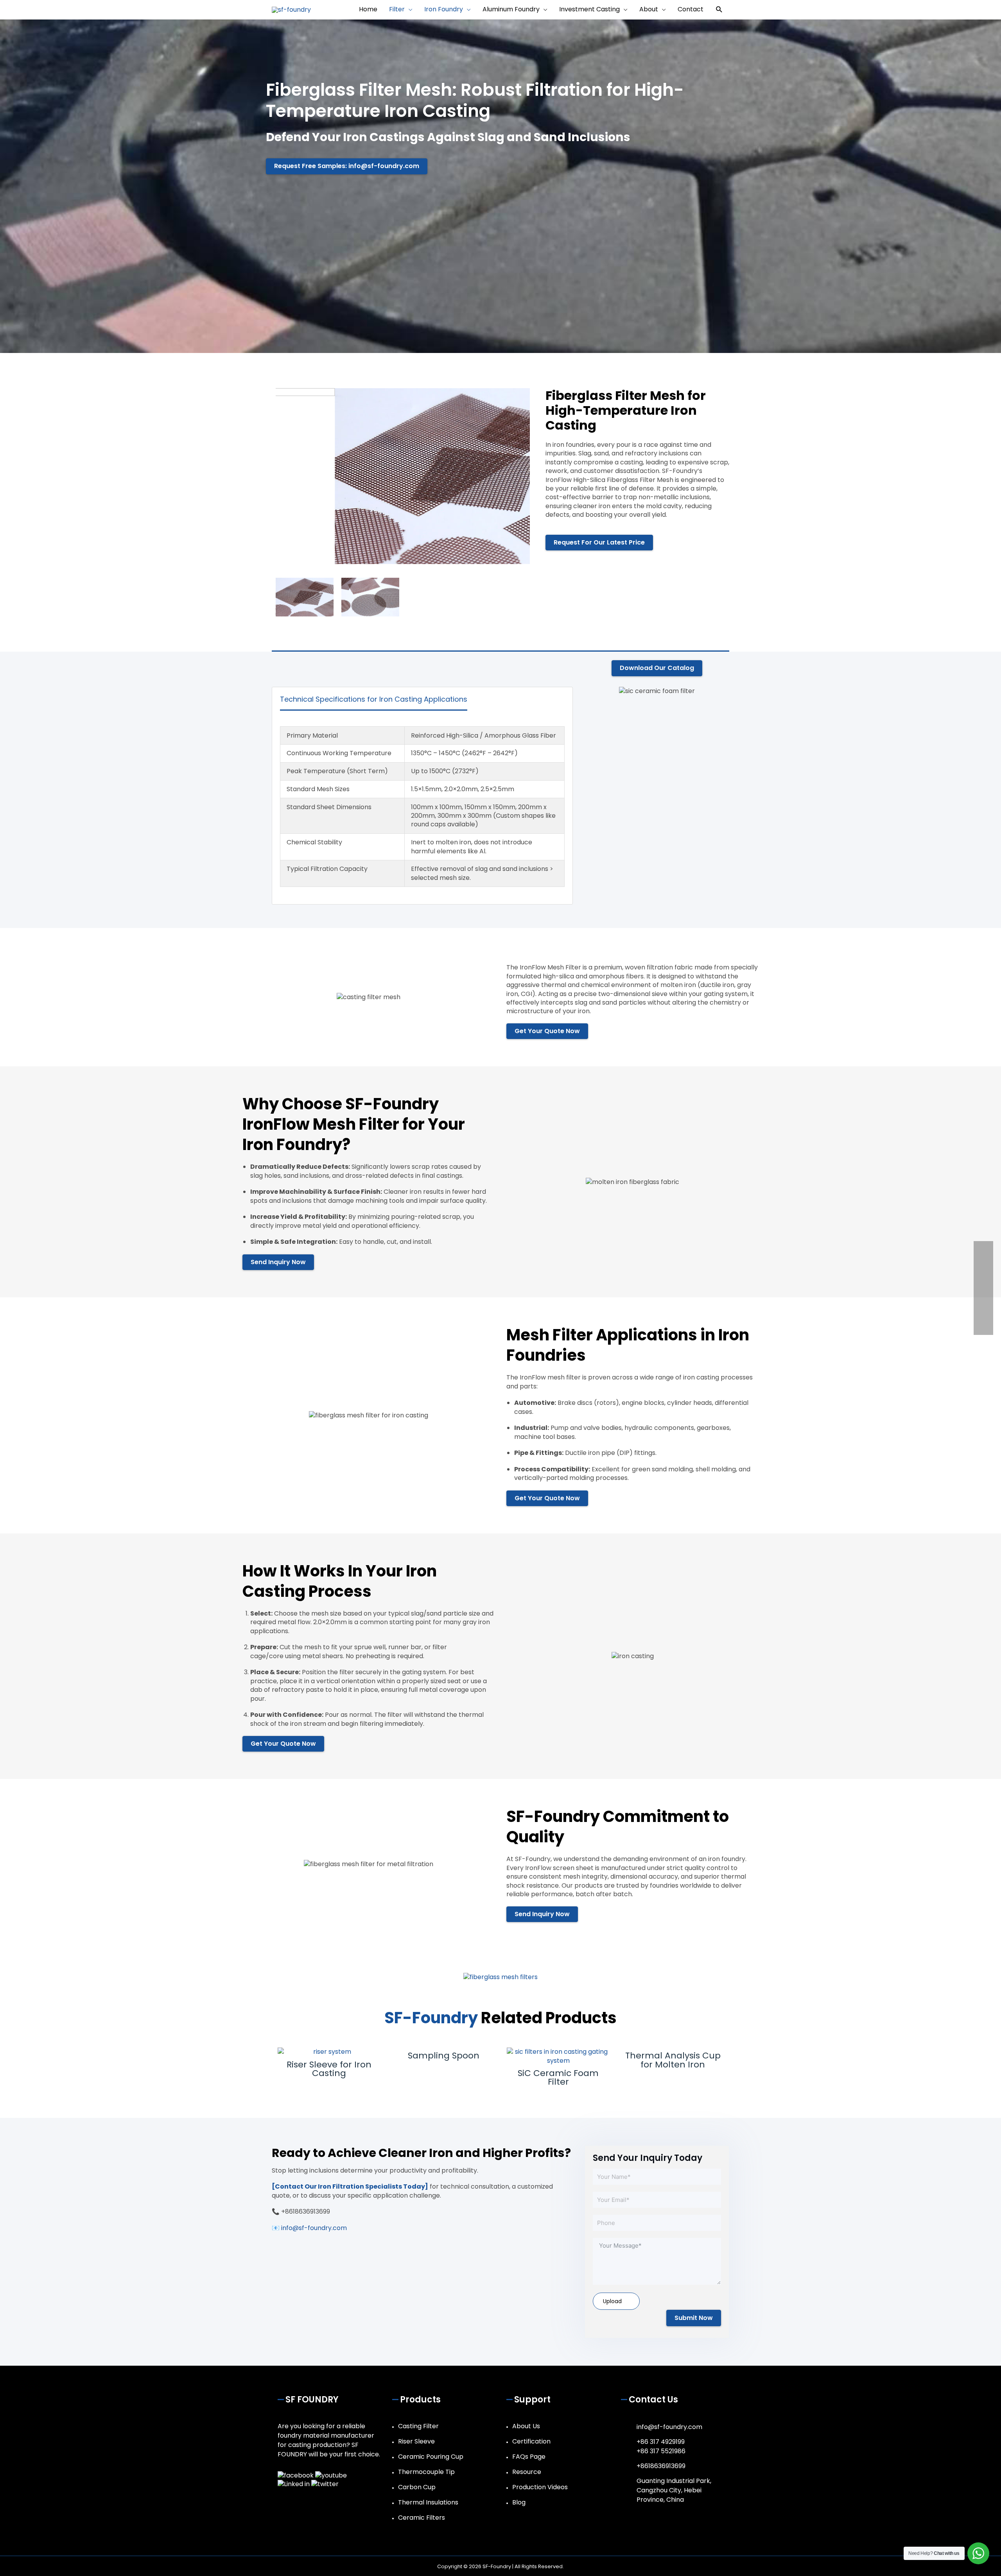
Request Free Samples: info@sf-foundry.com (347, 166)
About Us (526, 2426)
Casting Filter (418, 2426)
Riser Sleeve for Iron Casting (329, 2069)
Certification (531, 2441)
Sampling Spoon (444, 2056)
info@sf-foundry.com (669, 2427)
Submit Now (694, 2318)
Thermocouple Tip (426, 2472)
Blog (519, 2502)
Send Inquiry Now (278, 1262)
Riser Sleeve (416, 2441)
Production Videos (540, 2487)
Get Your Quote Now (547, 1031)
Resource (527, 2472)
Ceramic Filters (422, 2518)
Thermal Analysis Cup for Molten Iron (673, 2060)
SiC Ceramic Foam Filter (558, 2077)
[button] (719, 10)
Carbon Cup (417, 2487)
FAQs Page (529, 2457)
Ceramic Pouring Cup (431, 2457)
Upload (612, 2301)
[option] (403, 476)
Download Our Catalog (657, 668)
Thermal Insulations (428, 2502)
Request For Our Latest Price (599, 542)
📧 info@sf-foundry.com (309, 2228)
